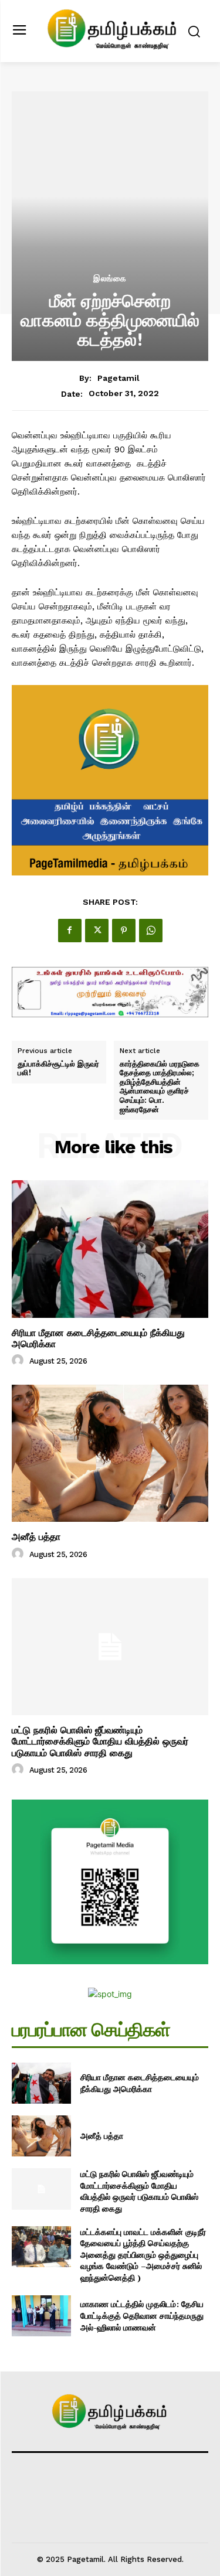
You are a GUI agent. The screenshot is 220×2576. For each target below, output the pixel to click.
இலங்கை (110, 278)
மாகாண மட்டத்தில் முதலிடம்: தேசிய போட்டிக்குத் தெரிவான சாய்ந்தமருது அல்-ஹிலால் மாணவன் (142, 2315)
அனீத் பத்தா (36, 1537)
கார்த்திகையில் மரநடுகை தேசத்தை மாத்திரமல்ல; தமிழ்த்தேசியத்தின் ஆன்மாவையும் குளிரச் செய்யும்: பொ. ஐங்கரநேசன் (160, 1087)
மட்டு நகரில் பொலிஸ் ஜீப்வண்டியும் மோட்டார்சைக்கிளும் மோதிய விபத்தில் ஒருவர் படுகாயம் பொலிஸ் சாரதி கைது (100, 1741)
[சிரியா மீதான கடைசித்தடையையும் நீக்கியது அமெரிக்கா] (110, 1249)
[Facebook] (70, 931)
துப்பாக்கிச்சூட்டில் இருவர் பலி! (58, 1069)
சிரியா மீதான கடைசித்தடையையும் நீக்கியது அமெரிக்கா (98, 1338)
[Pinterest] (124, 931)
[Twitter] (97, 931)
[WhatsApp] (151, 931)
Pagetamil (119, 378)
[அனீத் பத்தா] (110, 1454)
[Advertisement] (110, 156)
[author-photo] (19, 1361)
